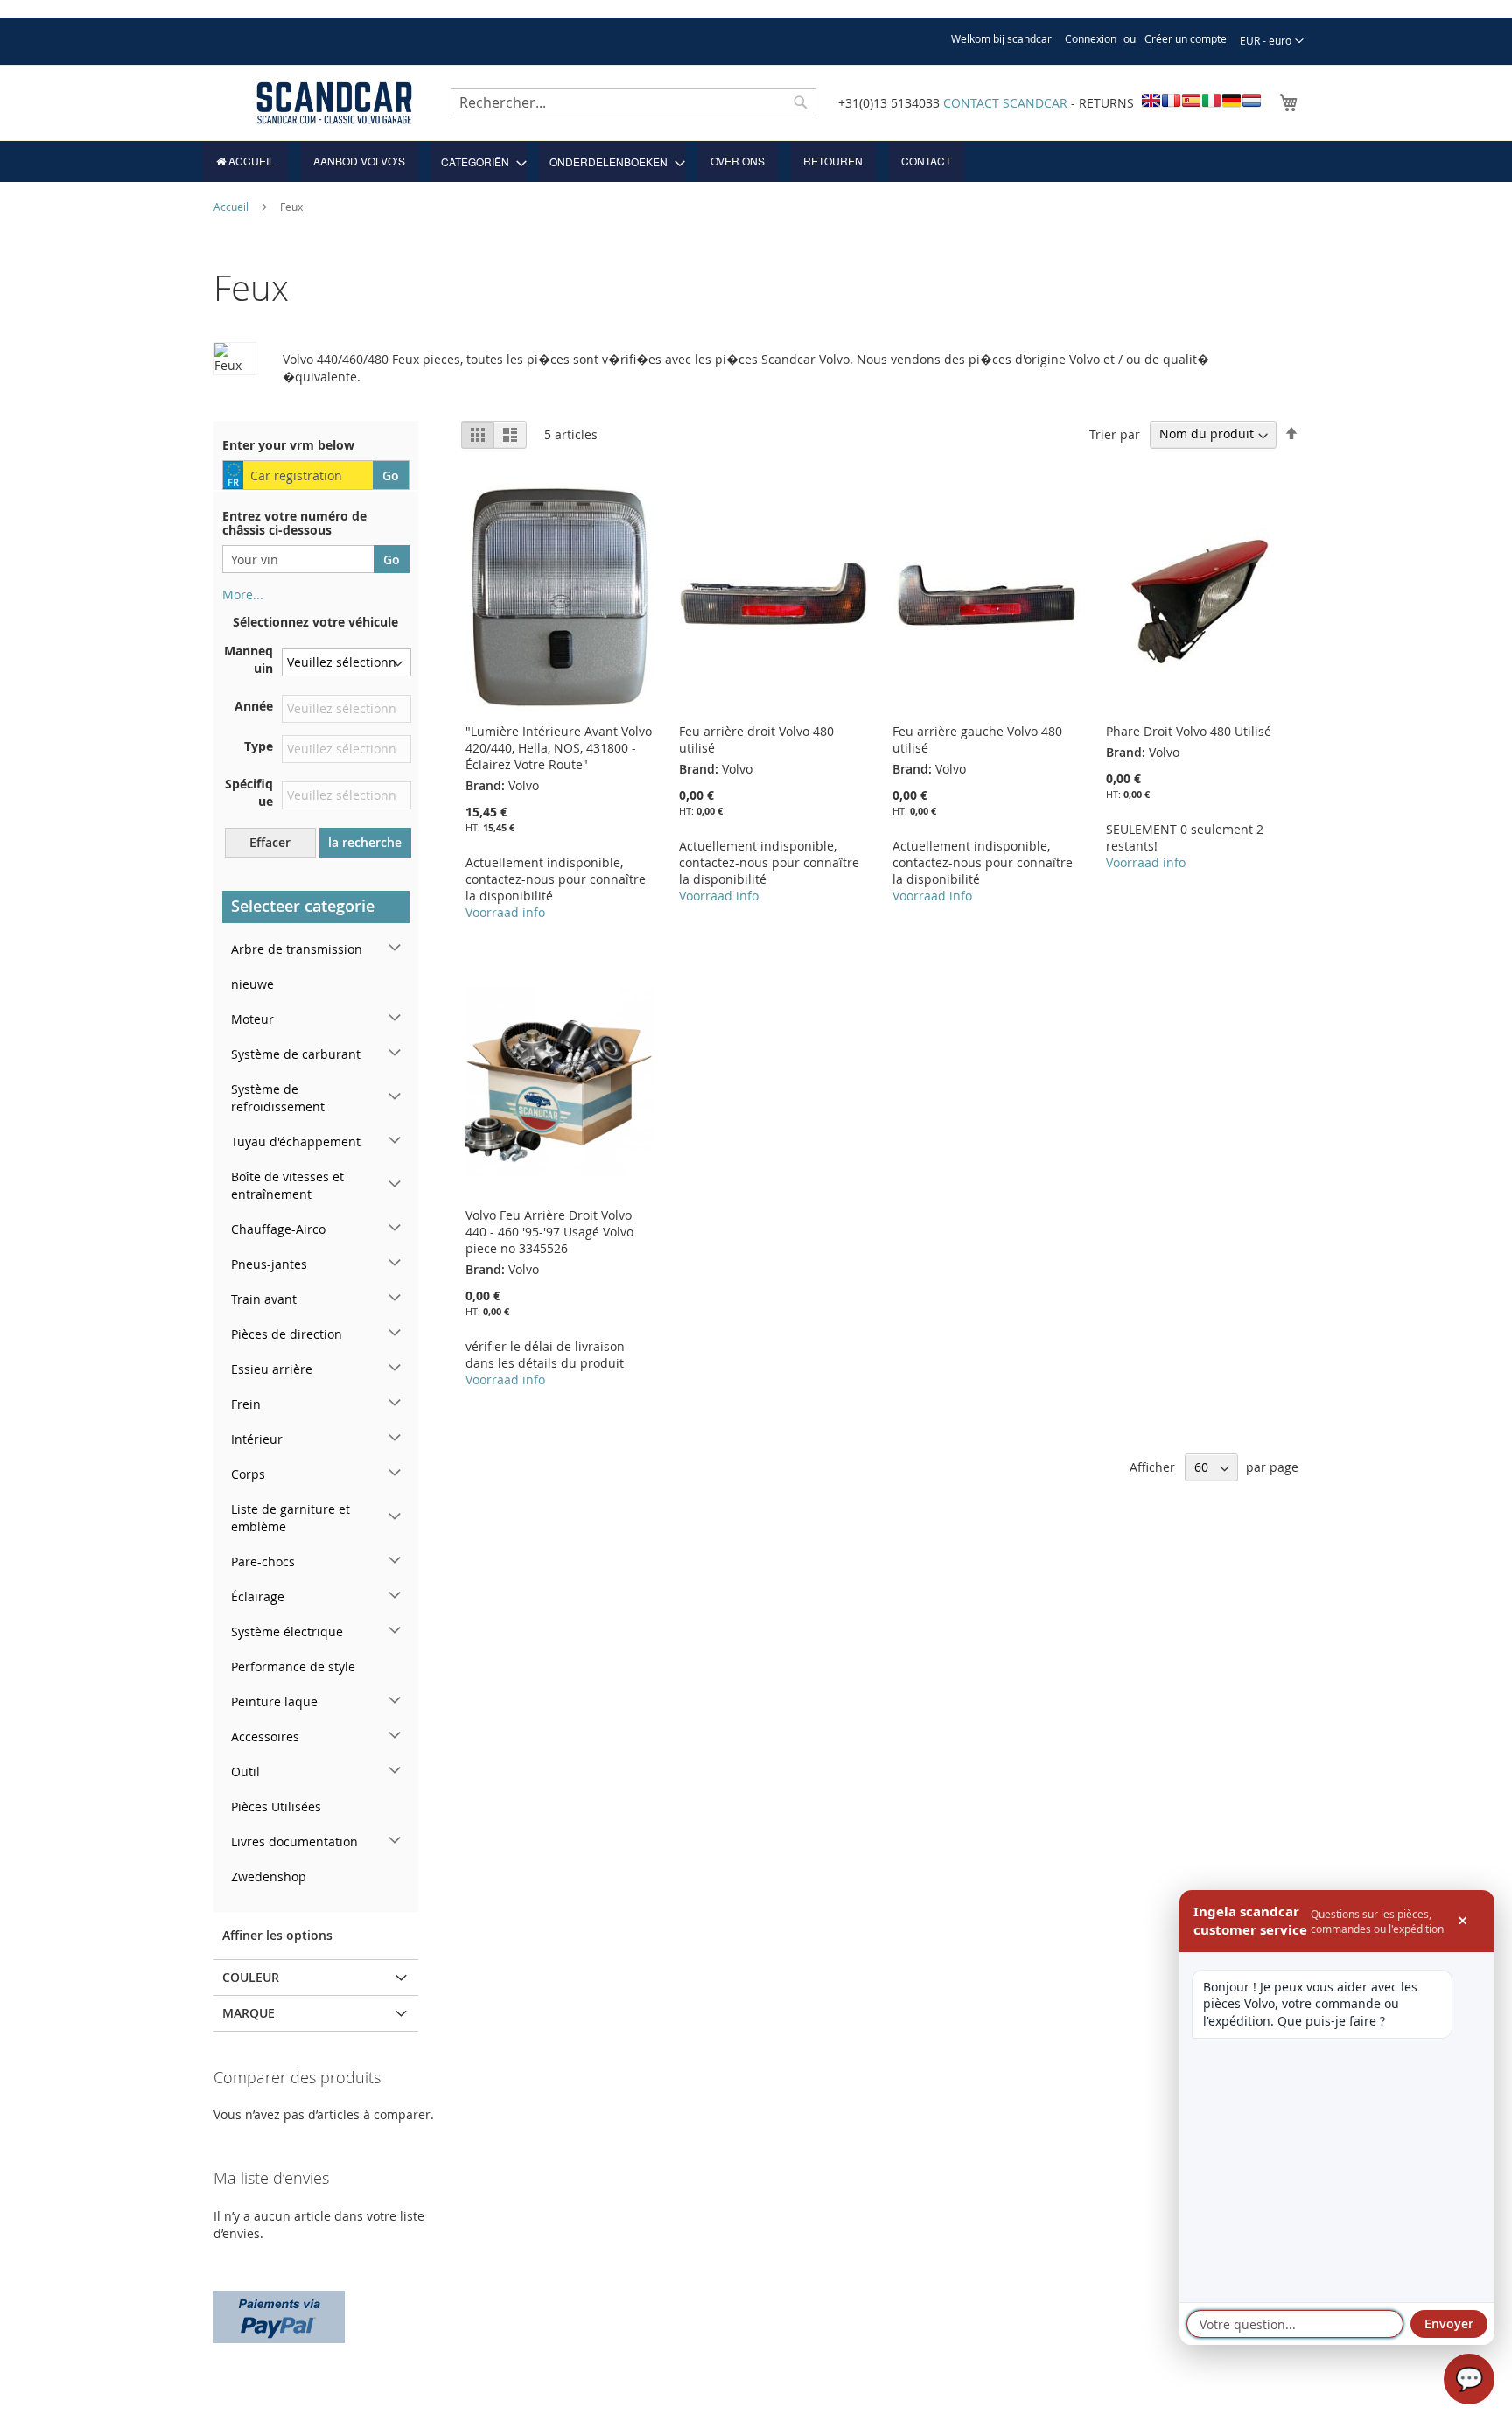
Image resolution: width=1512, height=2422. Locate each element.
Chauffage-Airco (278, 1229)
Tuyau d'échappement (296, 1141)
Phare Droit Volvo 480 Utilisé (1189, 731)
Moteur (252, 1019)
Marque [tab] (248, 2013)
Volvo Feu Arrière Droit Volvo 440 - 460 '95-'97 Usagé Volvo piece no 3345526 (549, 1232)
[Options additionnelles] (279, 2315)
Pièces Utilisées (276, 1806)
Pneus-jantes (269, 1264)
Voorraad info (505, 912)
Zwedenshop (269, 1876)
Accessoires (265, 1736)
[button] (1272, 41)
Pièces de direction (287, 1334)
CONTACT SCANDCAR (1005, 103)
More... (243, 595)
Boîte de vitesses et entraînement (287, 1185)
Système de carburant (296, 1054)
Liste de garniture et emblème (290, 1518)
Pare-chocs (263, 1561)
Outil (245, 1771)
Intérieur (257, 1439)
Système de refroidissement (278, 1098)
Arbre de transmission (297, 949)
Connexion (1091, 38)
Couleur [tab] (251, 1977)
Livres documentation (294, 1841)
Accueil (232, 206)
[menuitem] (245, 161)
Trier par (1115, 434)
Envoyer (1449, 2324)
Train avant (264, 1299)
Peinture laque (274, 1701)
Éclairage (258, 1596)
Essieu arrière (272, 1369)
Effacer (270, 842)
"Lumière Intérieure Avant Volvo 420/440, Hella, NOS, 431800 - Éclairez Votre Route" (559, 748)
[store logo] (334, 103)
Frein (246, 1404)
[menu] (756, 161)
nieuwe (252, 984)
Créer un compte (1186, 38)
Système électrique (287, 1631)
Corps (248, 1474)
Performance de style (293, 1666)
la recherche (365, 842)
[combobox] (633, 102)
